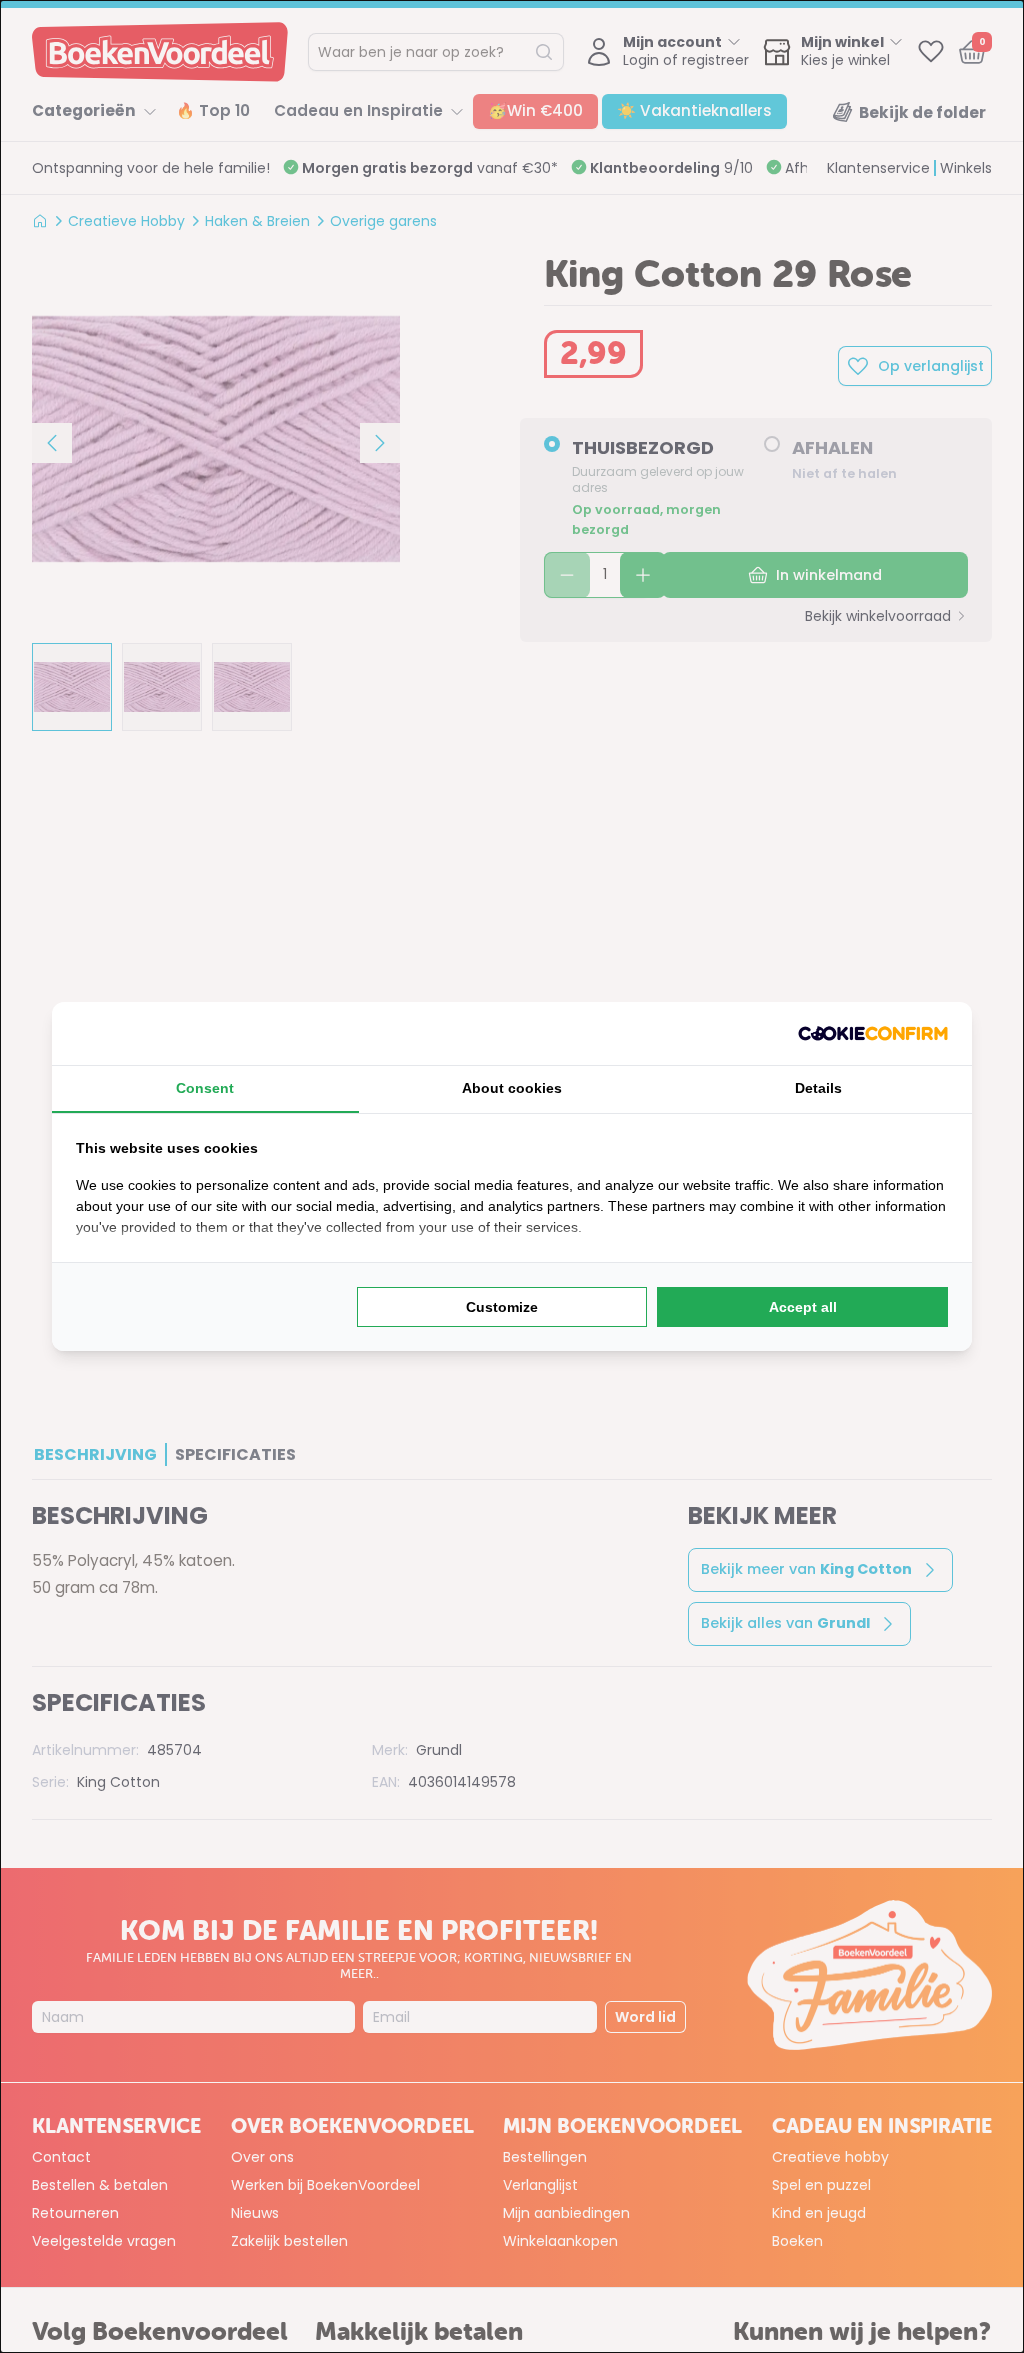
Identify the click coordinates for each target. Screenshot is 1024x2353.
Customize (502, 1307)
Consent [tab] (205, 1088)
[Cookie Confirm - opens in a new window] (873, 1033)
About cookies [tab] (512, 1088)
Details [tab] (818, 1088)
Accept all (803, 1307)
